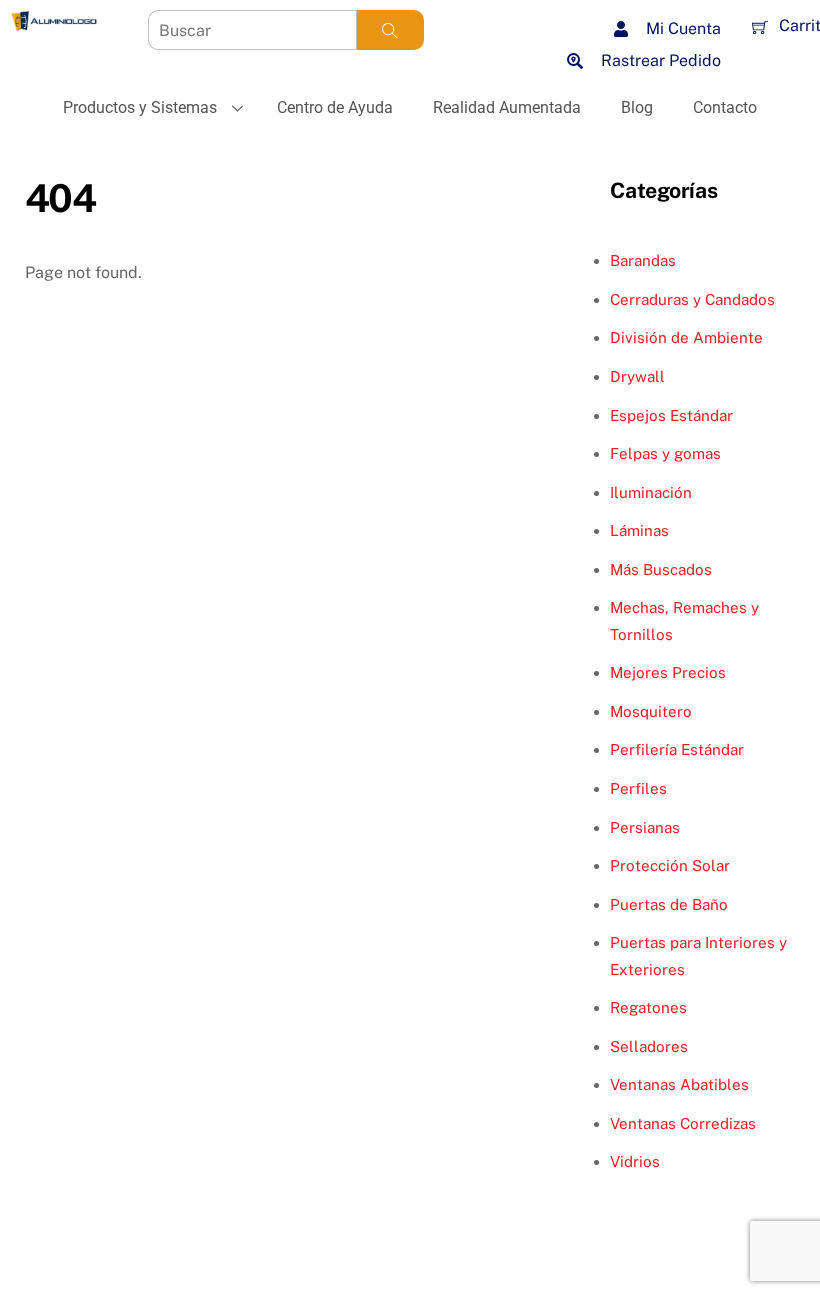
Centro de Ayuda (335, 107)
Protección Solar (670, 865)
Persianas (645, 827)
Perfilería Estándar (677, 749)
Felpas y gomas (665, 453)
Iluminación (651, 492)
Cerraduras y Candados (692, 299)
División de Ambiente (686, 337)
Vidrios (635, 1161)
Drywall (637, 376)
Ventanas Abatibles (679, 1084)
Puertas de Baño (669, 904)
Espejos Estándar (671, 415)
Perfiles (638, 788)
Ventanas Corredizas (683, 1123)
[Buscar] (390, 30)
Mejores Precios (668, 672)
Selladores (649, 1046)
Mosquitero (651, 711)
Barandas (643, 260)
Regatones (648, 1007)
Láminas (639, 530)
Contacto (725, 107)
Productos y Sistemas (140, 107)
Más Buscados (661, 569)
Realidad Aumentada (507, 107)
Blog (637, 107)
